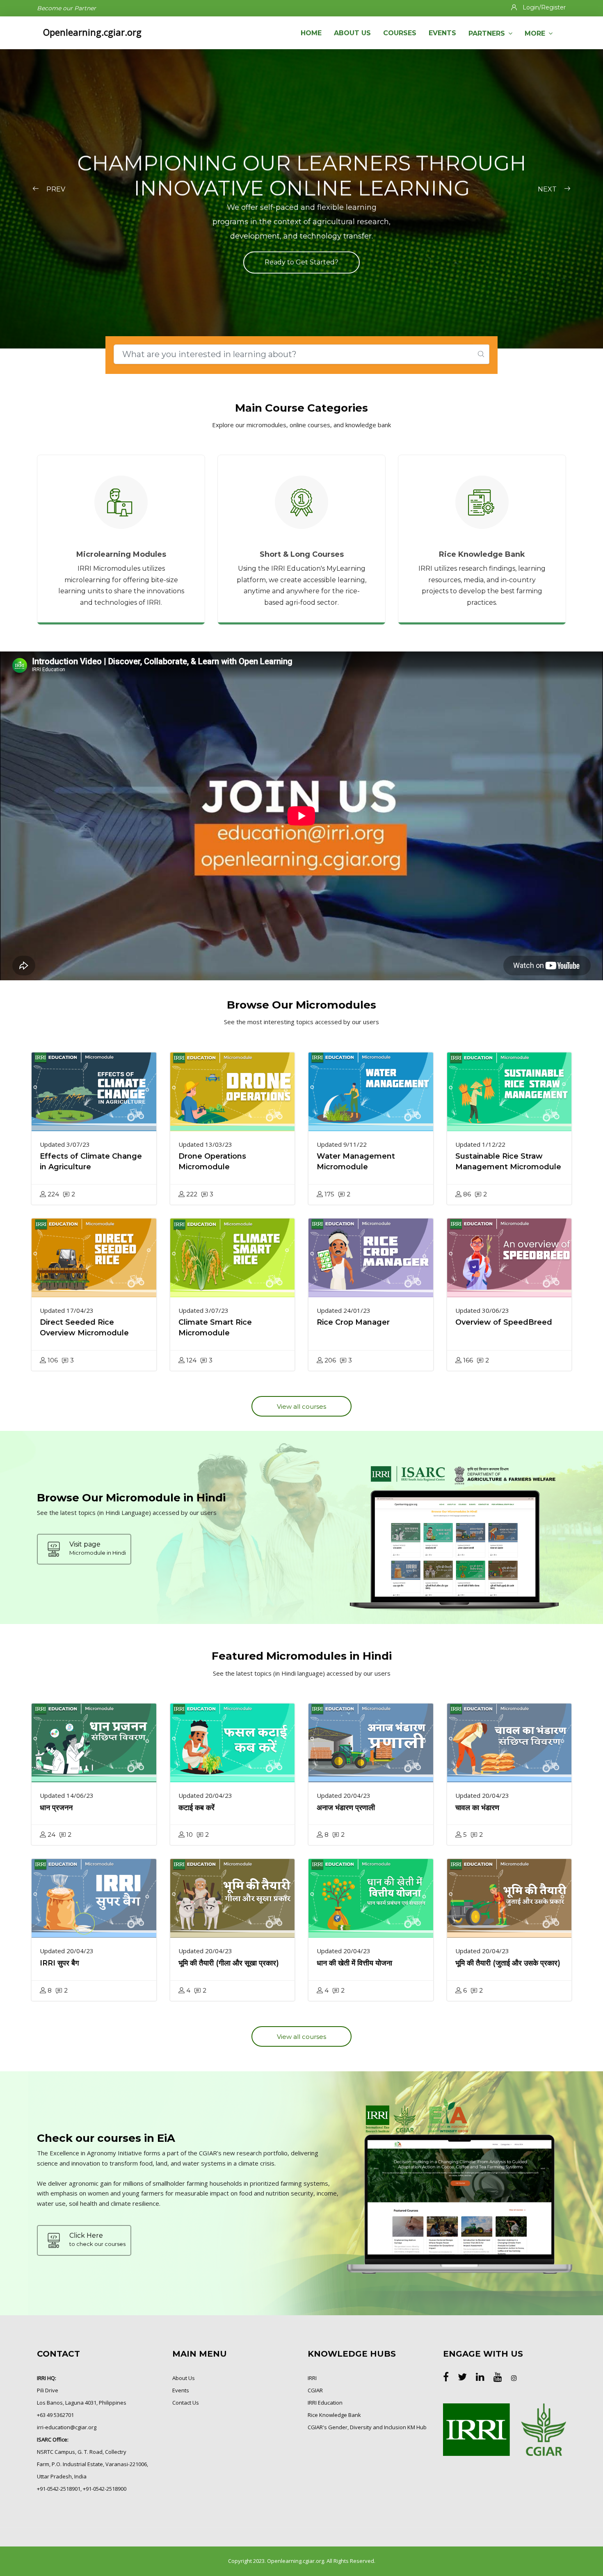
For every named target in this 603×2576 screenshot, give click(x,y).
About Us (184, 2378)
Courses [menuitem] (400, 33)
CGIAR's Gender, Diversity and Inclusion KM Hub (367, 2427)
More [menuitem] (535, 33)
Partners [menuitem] (487, 33)
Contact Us (186, 2403)
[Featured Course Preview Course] (94, 1092)
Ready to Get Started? (301, 262)
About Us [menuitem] (352, 33)
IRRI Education (325, 2403)
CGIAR (315, 2390)
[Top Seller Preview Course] (94, 1743)
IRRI (312, 2378)
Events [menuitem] (442, 33)
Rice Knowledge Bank (334, 2415)
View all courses (301, 1406)
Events (181, 2390)
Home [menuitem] (311, 33)
